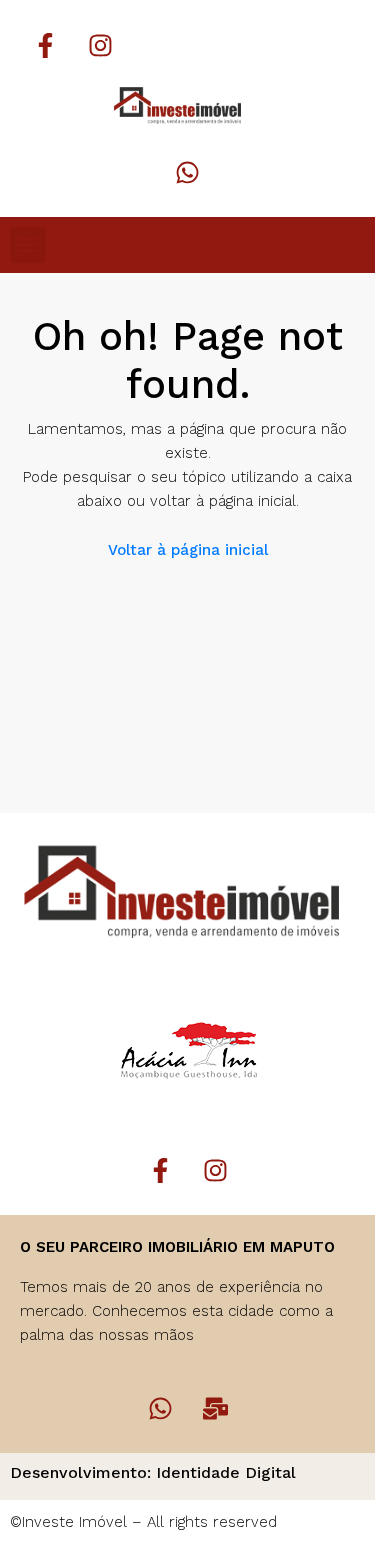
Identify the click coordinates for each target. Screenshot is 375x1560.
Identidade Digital (226, 1472)
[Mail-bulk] (215, 1408)
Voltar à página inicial (188, 550)
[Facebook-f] (45, 45)
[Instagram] (100, 45)
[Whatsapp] (188, 172)
